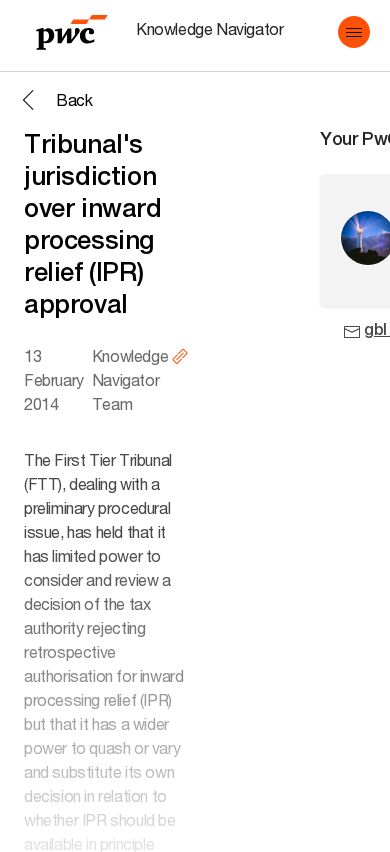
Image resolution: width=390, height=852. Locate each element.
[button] (354, 32)
